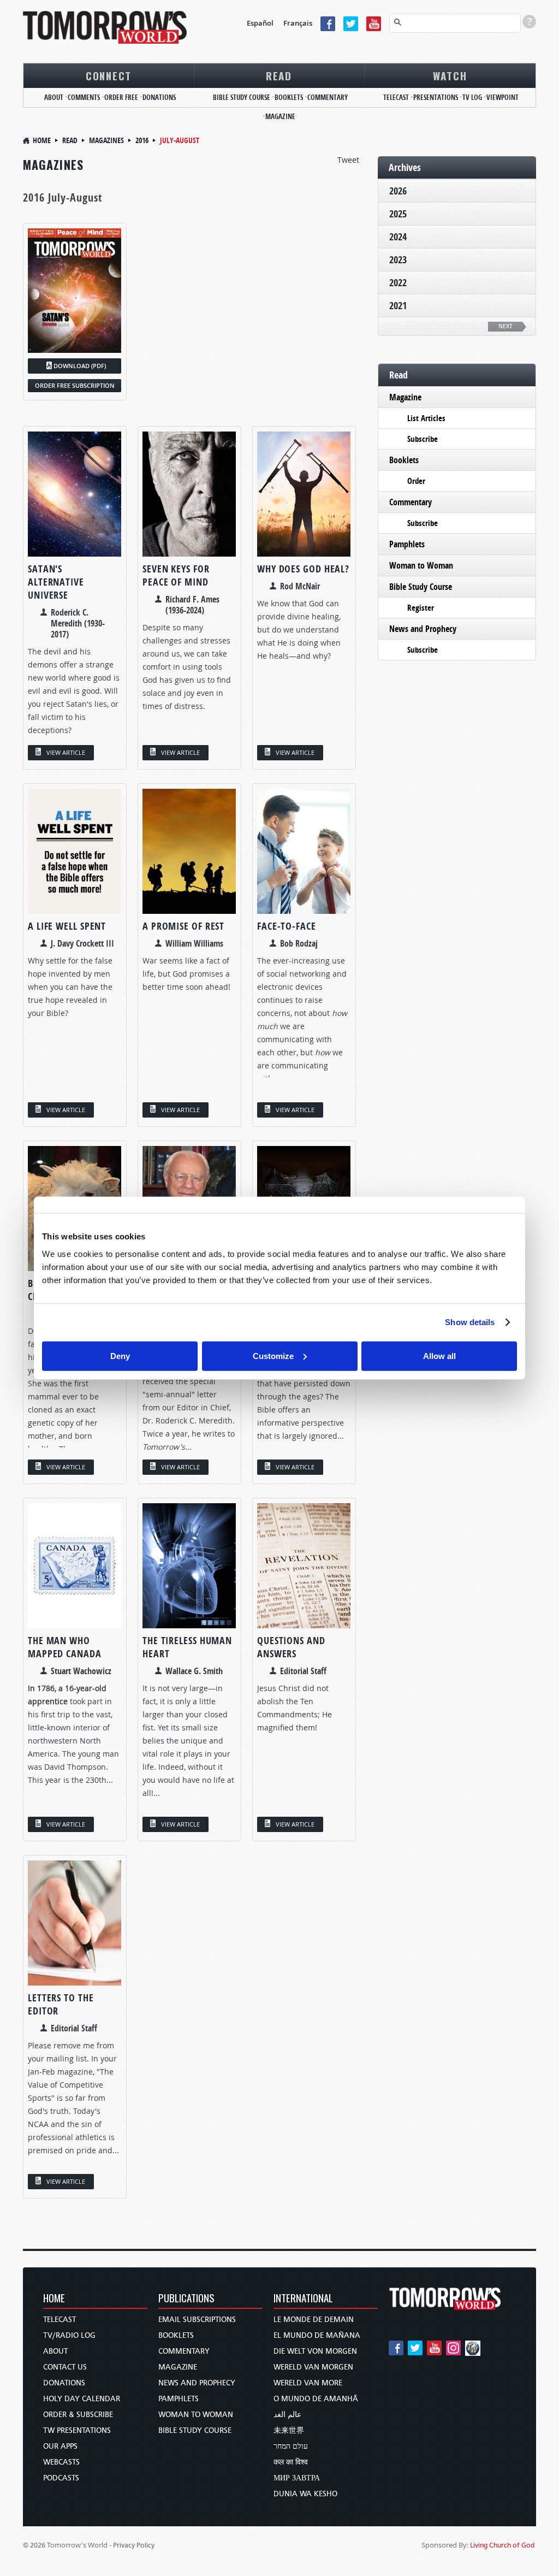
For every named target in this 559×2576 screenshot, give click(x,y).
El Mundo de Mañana (317, 2335)
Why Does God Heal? (303, 569)
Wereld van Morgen (313, 2367)
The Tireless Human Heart (187, 1647)
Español (260, 23)
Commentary (328, 97)
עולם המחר (291, 2446)
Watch (450, 75)
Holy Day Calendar (82, 2399)
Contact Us (65, 2367)
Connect (109, 75)
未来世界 (289, 2430)
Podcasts (61, 2478)
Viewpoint (502, 97)
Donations (159, 97)
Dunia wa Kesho (305, 2494)
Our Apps (60, 2446)
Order (416, 481)
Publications (186, 2299)
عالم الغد (287, 2415)
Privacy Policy (134, 2545)
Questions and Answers (291, 1647)
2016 (142, 140)
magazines (106, 140)
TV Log (472, 97)
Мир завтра (297, 2478)
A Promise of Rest (183, 926)
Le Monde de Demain (314, 2320)
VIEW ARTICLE (66, 752)
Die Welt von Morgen (315, 2351)
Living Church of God (502, 2545)
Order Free (121, 97)
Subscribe (423, 439)
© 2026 (34, 2545)
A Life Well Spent (67, 926)
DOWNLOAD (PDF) (80, 366)
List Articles (426, 418)
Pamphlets (407, 544)
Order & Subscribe (78, 2415)
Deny (120, 1355)
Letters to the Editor (61, 2004)
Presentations (436, 97)
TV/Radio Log (69, 2335)
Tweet (348, 160)
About (54, 97)
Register (421, 608)
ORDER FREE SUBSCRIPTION (75, 385)
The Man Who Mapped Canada (65, 1647)
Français (298, 23)
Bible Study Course (242, 97)
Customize (273, 1355)
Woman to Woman (421, 565)
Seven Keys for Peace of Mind (176, 575)
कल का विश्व (291, 2462)
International (303, 2299)
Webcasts (61, 2462)
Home (42, 140)
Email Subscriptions (197, 2320)
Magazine (280, 116)
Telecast (396, 97)
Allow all (439, 1355)
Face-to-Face (287, 926)
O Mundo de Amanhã (316, 2399)
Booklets (289, 97)
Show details (470, 1322)
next (506, 326)
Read (279, 75)
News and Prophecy (423, 629)
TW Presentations (77, 2430)
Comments (84, 97)
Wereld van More (308, 2383)
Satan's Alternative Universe (56, 582)
